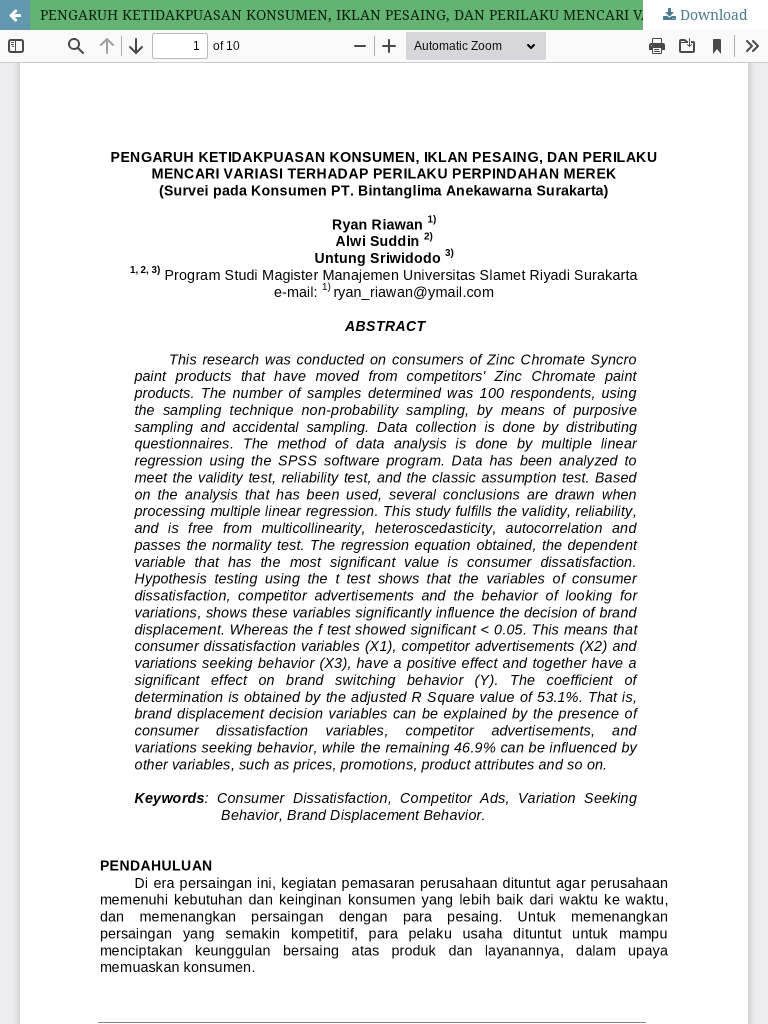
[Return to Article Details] (15, 15)
